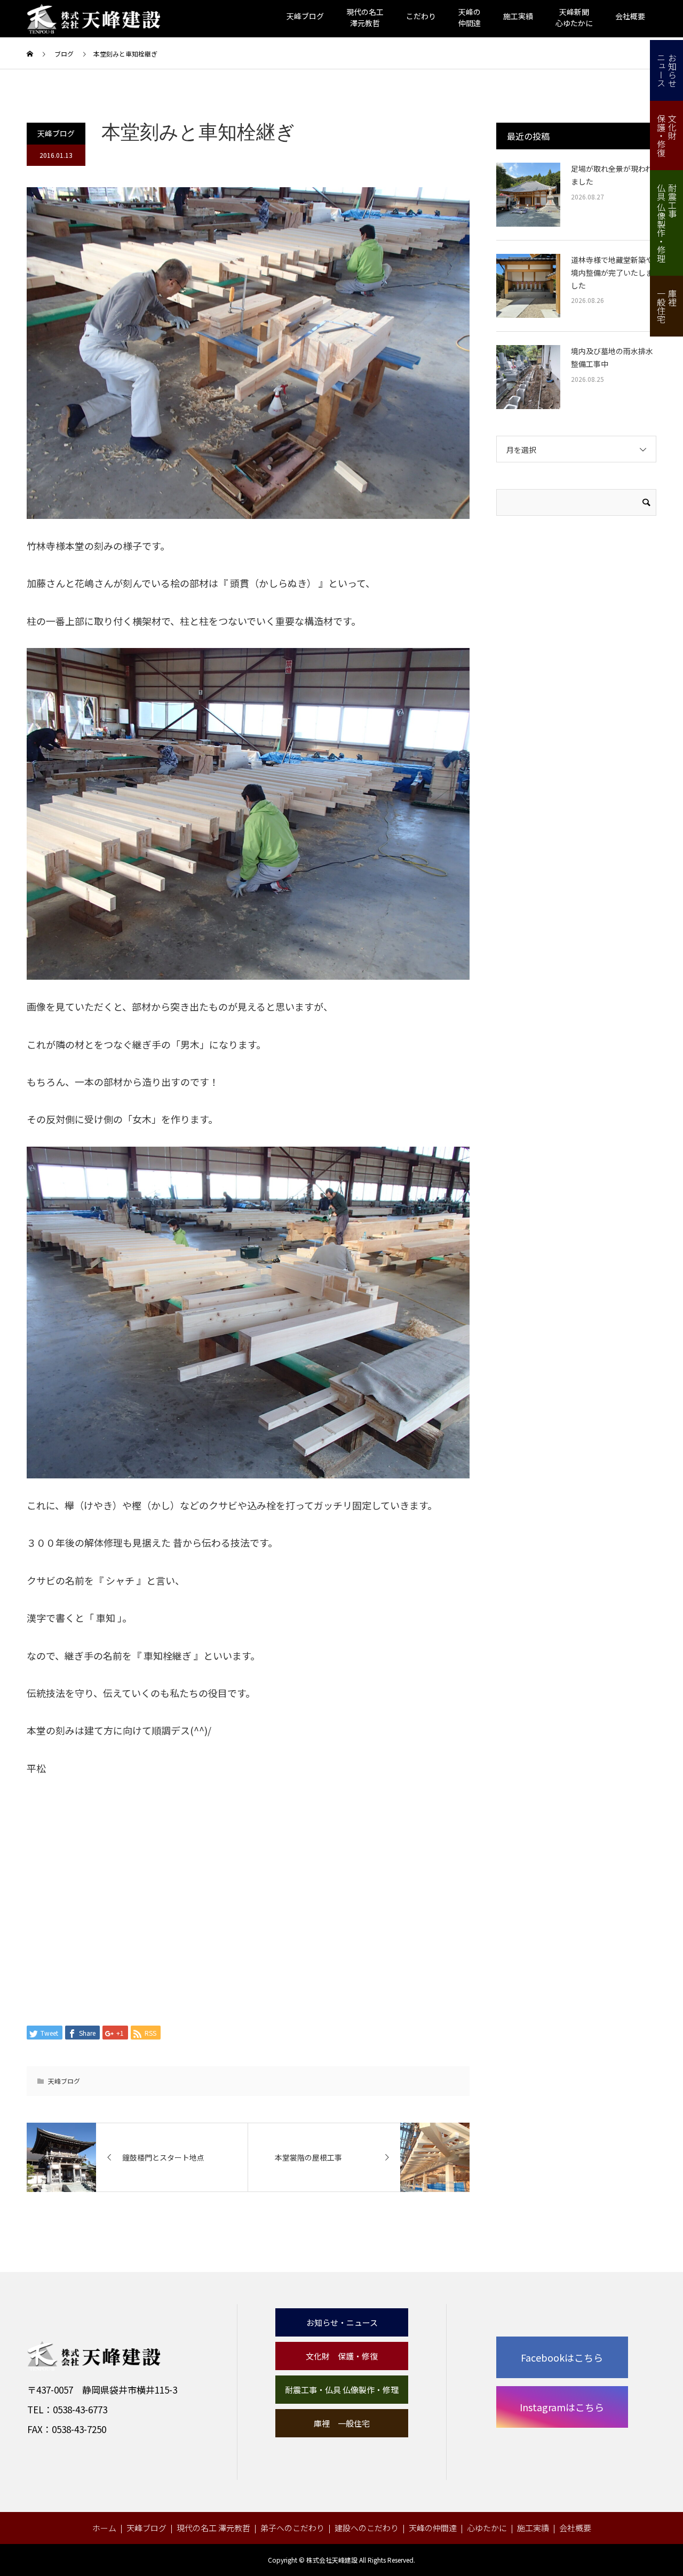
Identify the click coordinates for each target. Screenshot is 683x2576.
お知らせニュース (667, 70)
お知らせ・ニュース (342, 2322)
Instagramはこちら (562, 2407)
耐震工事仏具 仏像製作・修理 (667, 223)
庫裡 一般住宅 (342, 2423)
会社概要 (630, 16)
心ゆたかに (487, 2528)
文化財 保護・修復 (342, 2356)
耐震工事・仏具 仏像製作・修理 (342, 2390)
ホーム (104, 2528)
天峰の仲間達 (433, 2528)
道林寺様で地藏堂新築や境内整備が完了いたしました (612, 273)
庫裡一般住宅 (667, 306)
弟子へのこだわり (292, 2528)
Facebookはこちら (562, 2357)
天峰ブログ (305, 16)
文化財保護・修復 (667, 135)
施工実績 (518, 16)
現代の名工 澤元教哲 (213, 2528)
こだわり (421, 16)
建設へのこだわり (367, 2528)
